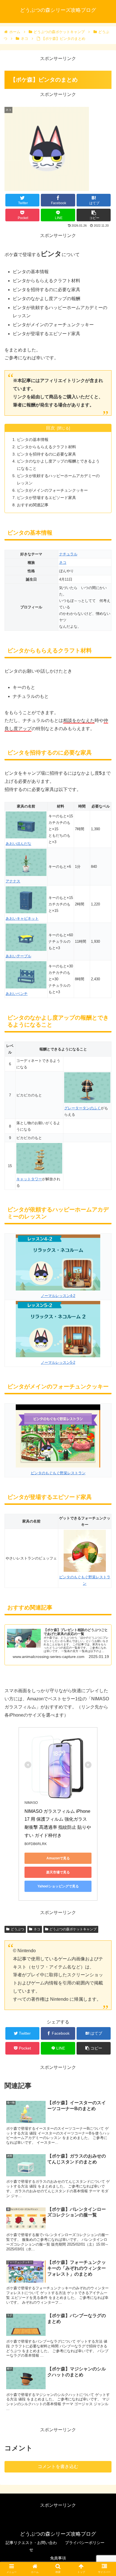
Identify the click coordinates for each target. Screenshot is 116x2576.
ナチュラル (68, 554)
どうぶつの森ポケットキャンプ (73, 1929)
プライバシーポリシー (85, 2543)
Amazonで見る (58, 1858)
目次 (50, 428)
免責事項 (58, 2558)
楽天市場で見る (58, 1872)
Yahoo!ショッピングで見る (58, 1886)
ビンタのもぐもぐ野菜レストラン (85, 1580)
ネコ (63, 563)
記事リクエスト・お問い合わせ (31, 2546)
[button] (104, 1292)
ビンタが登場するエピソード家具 (46, 498)
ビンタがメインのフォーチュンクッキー (52, 490)
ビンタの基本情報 (33, 440)
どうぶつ (17, 1929)
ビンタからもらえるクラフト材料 (46, 447)
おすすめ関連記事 (33, 505)
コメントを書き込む (58, 2466)
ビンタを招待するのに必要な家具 (46, 454)
